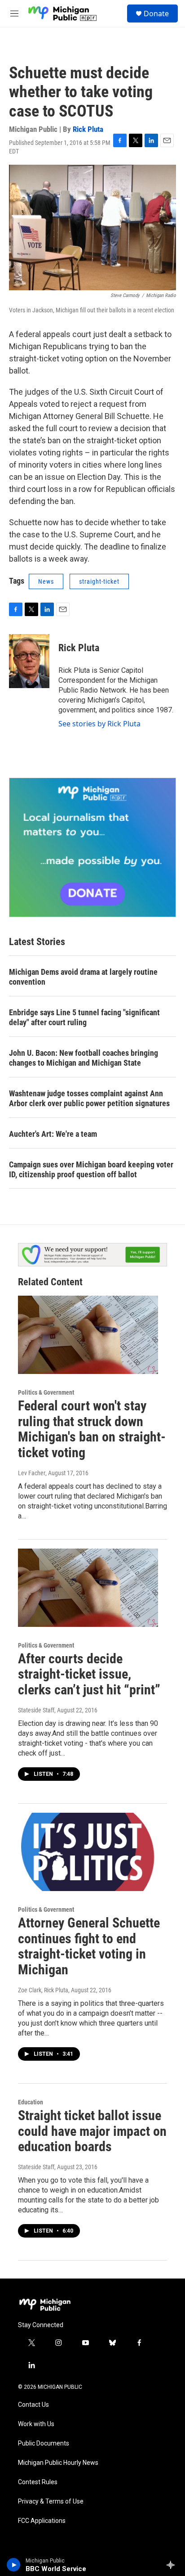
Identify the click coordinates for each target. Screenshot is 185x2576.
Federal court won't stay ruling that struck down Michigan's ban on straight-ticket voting (92, 1429)
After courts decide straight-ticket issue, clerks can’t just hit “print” (89, 1674)
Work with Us (36, 2424)
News (46, 581)
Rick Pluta (88, 129)
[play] (14, 2565)
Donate (156, 14)
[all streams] (173, 2565)
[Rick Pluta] (29, 661)
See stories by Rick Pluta (99, 724)
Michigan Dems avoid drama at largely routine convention (83, 977)
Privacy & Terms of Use (51, 2502)
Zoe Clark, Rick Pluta (43, 1990)
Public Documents (44, 2443)
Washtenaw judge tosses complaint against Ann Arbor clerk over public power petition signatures (89, 1098)
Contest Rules (38, 2482)
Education (31, 2102)
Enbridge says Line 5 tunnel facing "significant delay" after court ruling (84, 1017)
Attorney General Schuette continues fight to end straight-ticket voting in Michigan (89, 1946)
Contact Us (33, 2405)
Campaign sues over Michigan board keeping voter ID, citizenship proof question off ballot (91, 1169)
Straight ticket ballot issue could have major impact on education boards (92, 2131)
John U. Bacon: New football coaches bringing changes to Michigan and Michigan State (84, 1058)
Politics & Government (46, 1392)
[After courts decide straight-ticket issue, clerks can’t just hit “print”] (88, 1588)
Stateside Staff (36, 1710)
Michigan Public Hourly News (58, 2463)
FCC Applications (42, 2521)
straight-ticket (99, 581)
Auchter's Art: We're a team (53, 1134)
